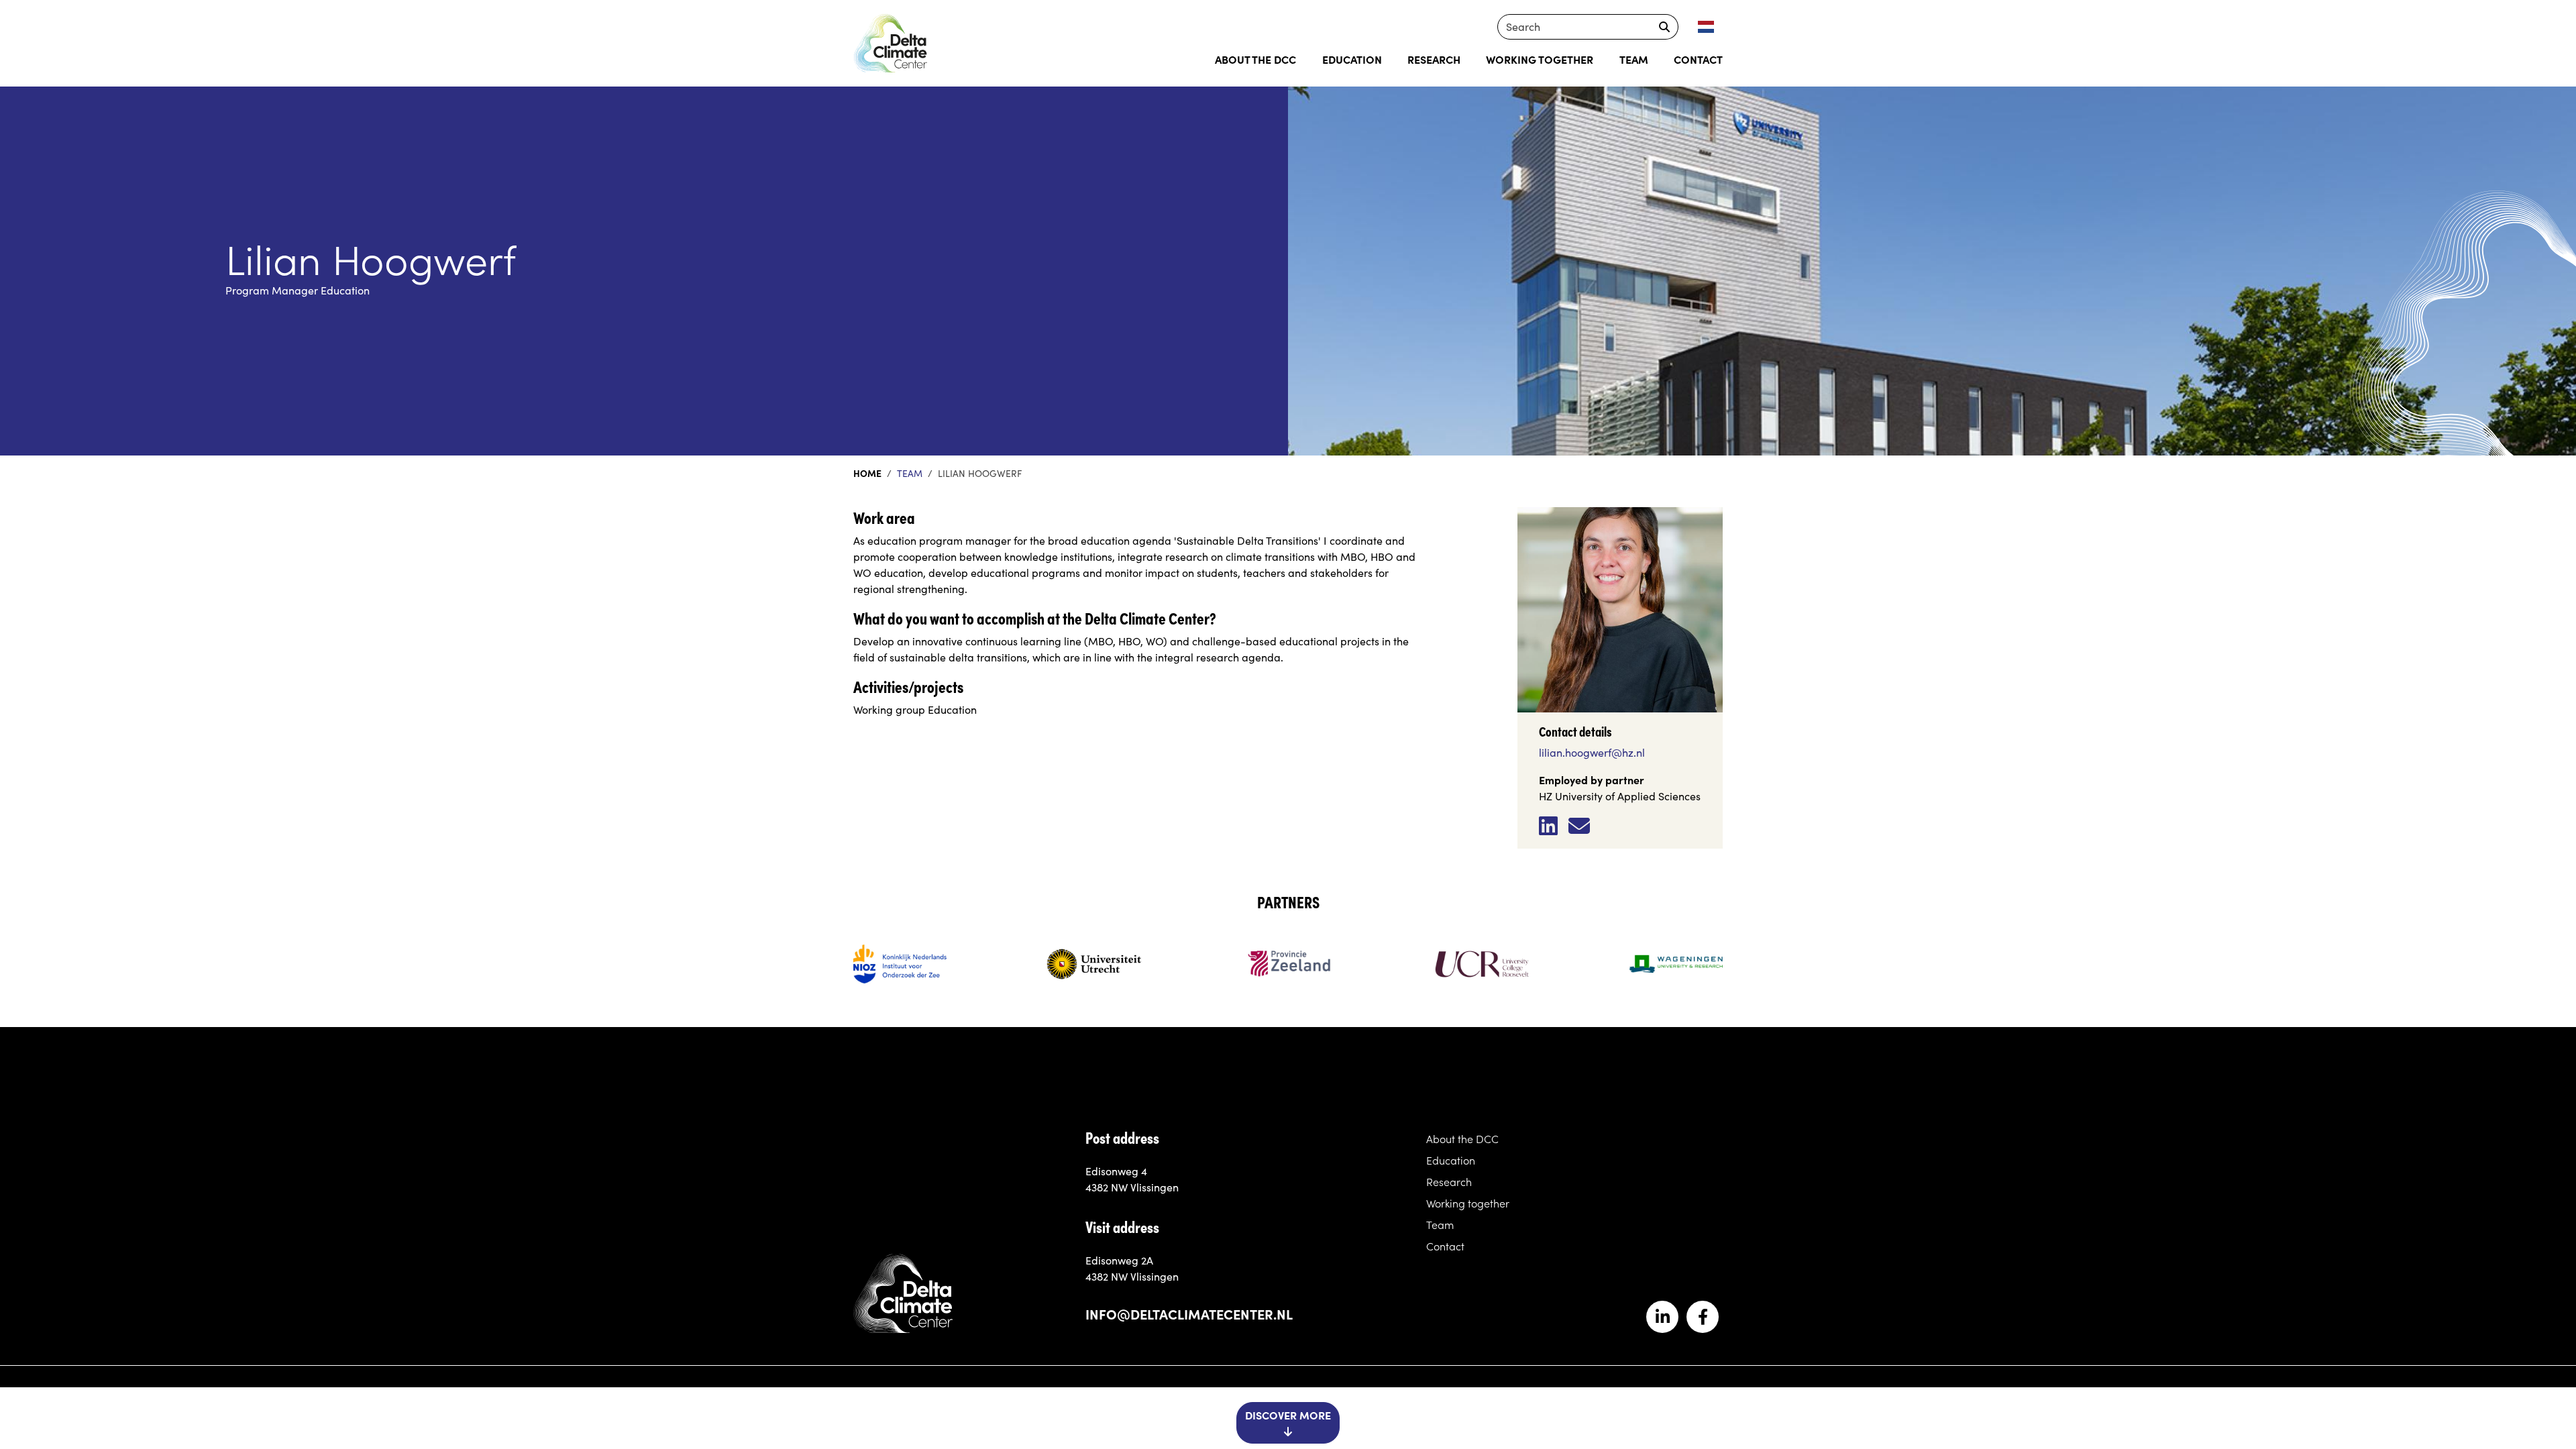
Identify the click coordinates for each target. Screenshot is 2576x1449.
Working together (1540, 59)
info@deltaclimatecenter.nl (1189, 1314)
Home (867, 473)
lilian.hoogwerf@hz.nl (1592, 752)
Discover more (1288, 1415)
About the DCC (1255, 59)
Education (1352, 59)
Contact (1698, 59)
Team (1634, 59)
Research (1434, 59)
